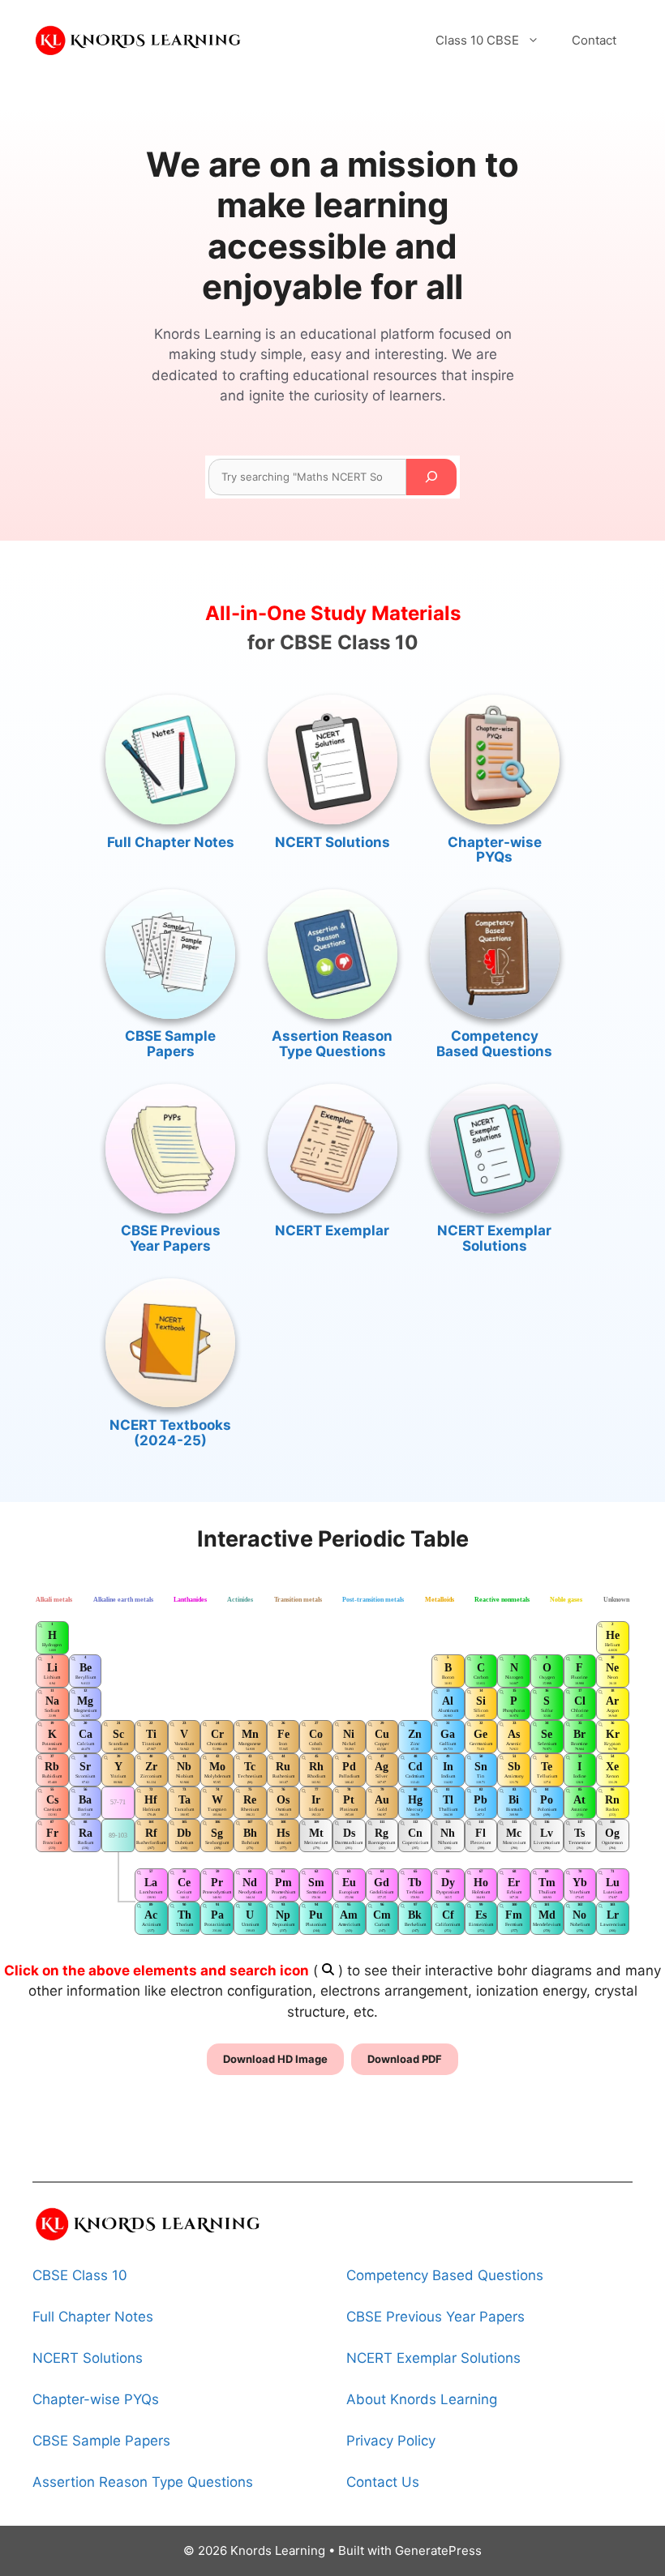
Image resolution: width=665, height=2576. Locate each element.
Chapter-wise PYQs (495, 850)
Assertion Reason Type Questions (332, 1044)
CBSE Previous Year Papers (171, 1238)
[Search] (432, 477)
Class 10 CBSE (477, 40)
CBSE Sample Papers (170, 1044)
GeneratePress (438, 2550)
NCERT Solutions (332, 842)
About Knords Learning (422, 2399)
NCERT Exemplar (332, 1230)
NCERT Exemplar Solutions (494, 1238)
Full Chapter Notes (171, 842)
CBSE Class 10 (80, 2275)
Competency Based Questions (494, 1044)
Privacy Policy (391, 2441)
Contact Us (383, 2482)
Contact (594, 40)
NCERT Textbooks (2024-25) (170, 1433)
